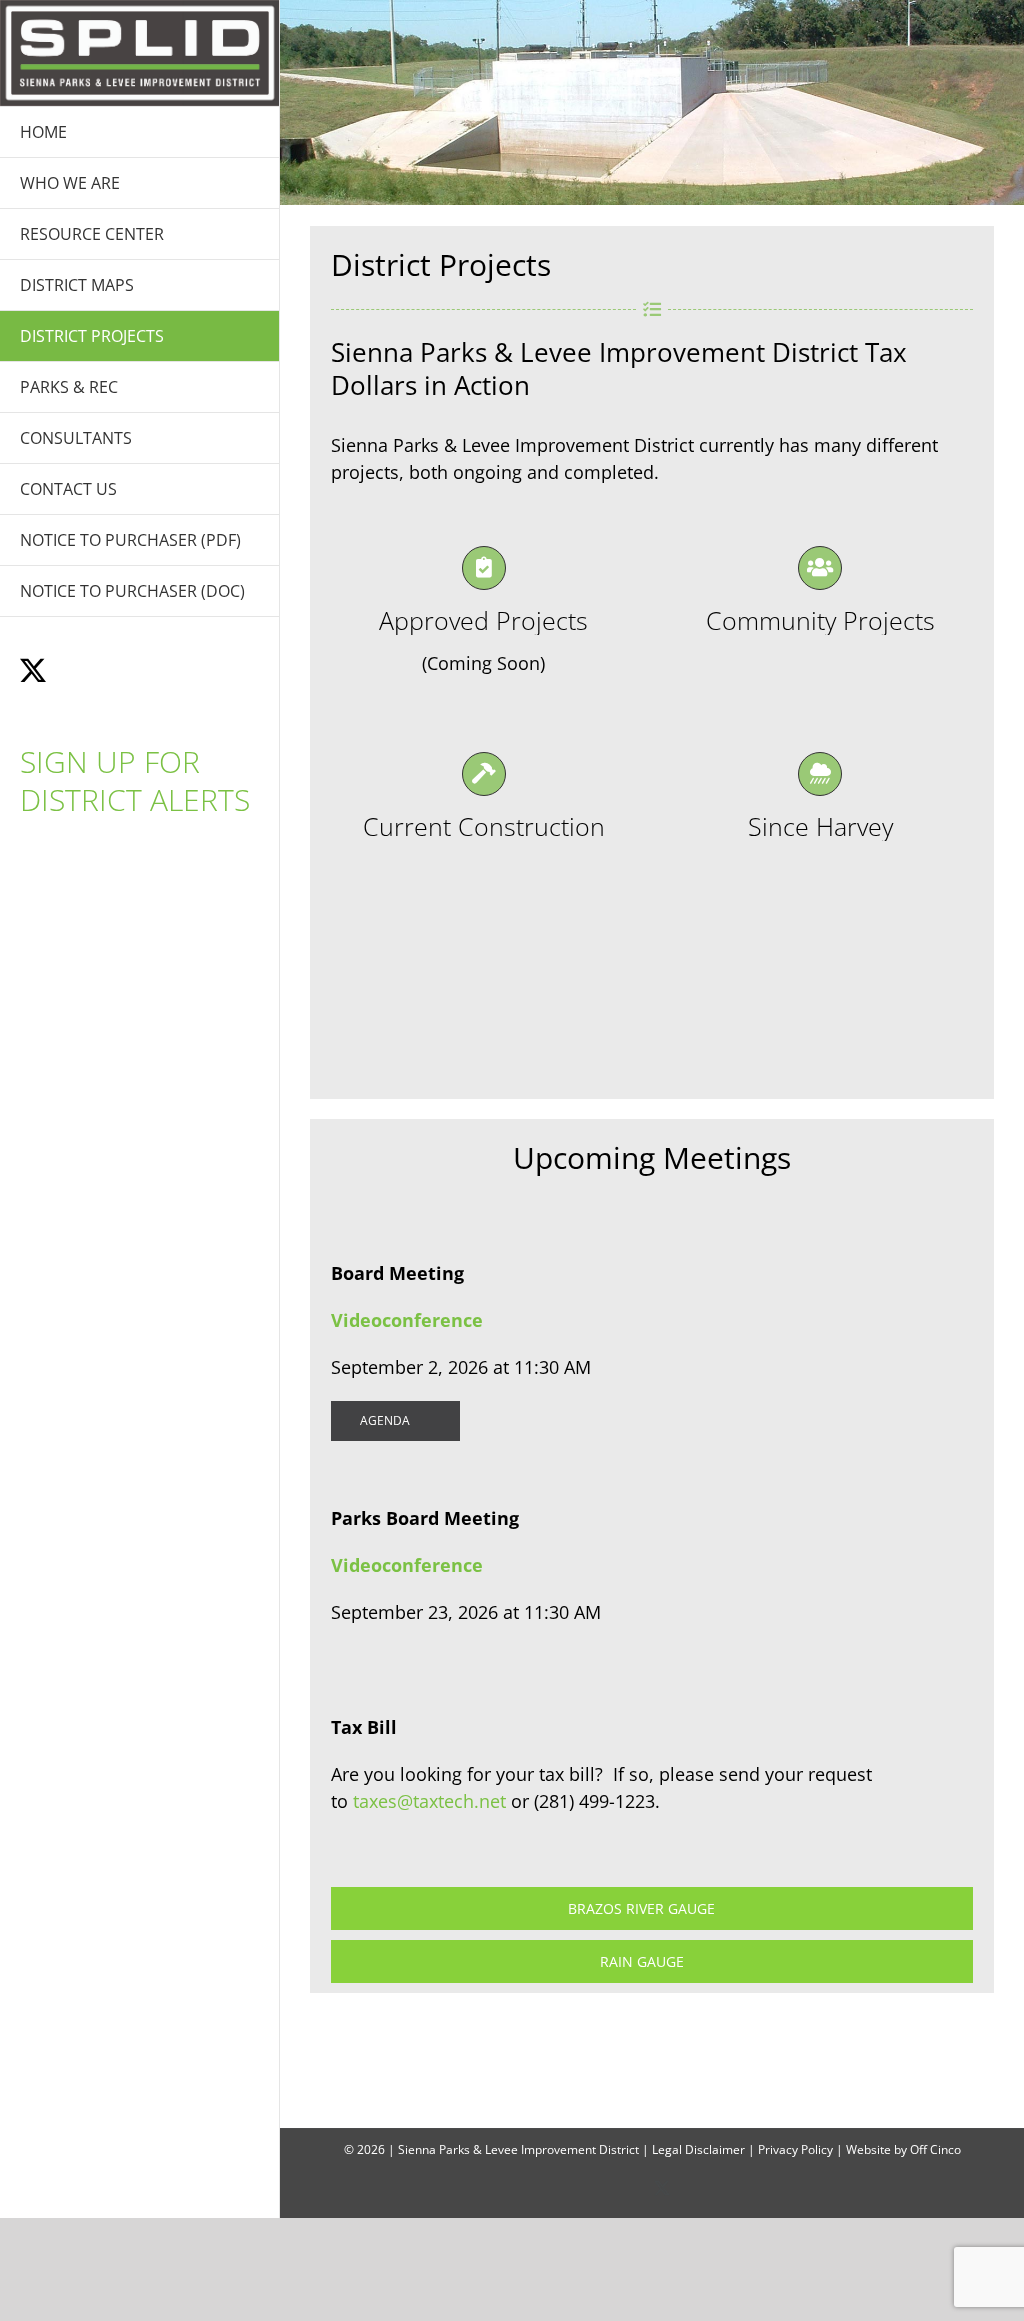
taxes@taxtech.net (429, 1801)
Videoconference (407, 1320)
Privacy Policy (795, 2149)
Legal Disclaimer (698, 2149)
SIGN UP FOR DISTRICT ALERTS (135, 780)
